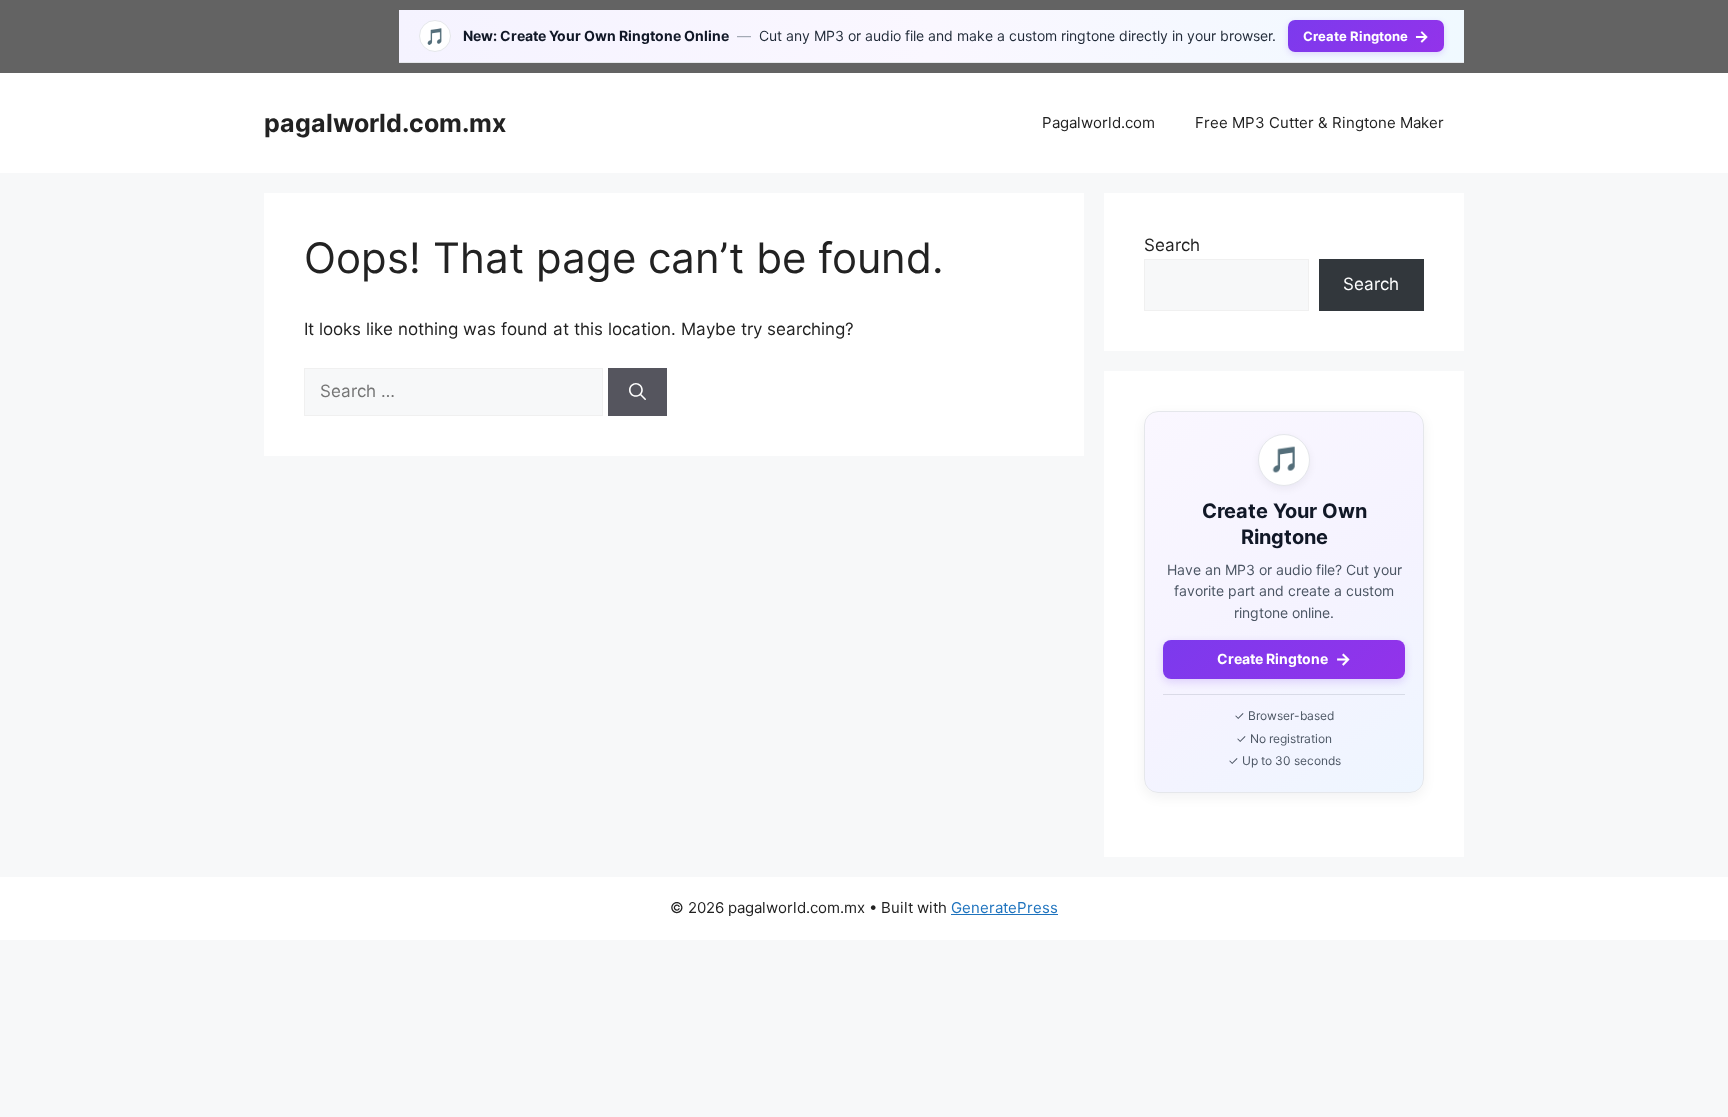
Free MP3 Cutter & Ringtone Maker (1319, 122)
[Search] (637, 392)
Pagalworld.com (1098, 122)
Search (1172, 245)
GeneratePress (1004, 907)
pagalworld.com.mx (385, 123)
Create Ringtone (1366, 36)
